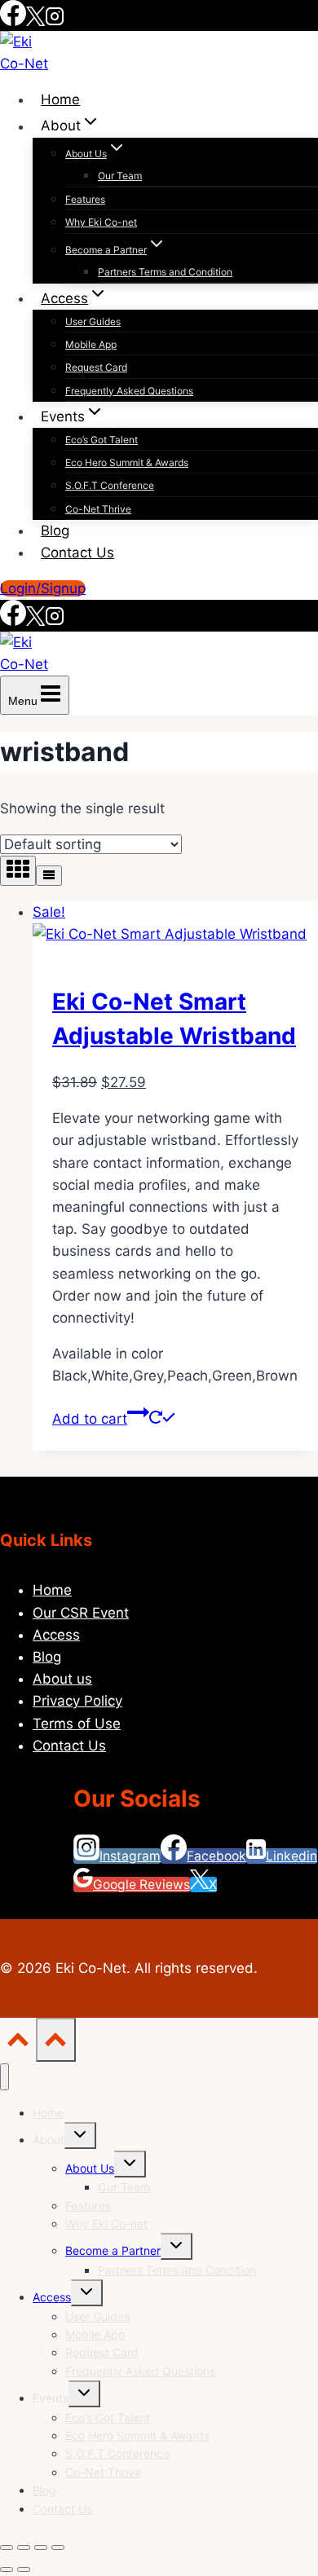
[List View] (49, 876)
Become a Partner (113, 2250)
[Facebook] (13, 22)
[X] (35, 22)
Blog (55, 531)
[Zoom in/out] (7, 2547)
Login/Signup (43, 588)
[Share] (41, 2547)
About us (62, 1679)
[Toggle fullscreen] (24, 2547)
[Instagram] (55, 22)
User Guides (93, 321)
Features (85, 199)
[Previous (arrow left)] (7, 2569)
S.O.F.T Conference (110, 485)
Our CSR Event (81, 1613)
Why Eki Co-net (101, 222)
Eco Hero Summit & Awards (127, 462)
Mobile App (91, 344)
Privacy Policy (77, 1701)
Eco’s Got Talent (102, 440)
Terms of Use (77, 1724)
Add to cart (90, 1419)
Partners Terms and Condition (165, 272)
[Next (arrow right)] (24, 2569)
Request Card (96, 367)
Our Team (120, 176)
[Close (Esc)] (58, 2547)
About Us (90, 2168)
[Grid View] (18, 871)
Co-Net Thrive (98, 509)
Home (60, 99)
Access (56, 1635)
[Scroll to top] (18, 2043)
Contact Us (77, 553)
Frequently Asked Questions (129, 391)
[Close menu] (4, 2077)
